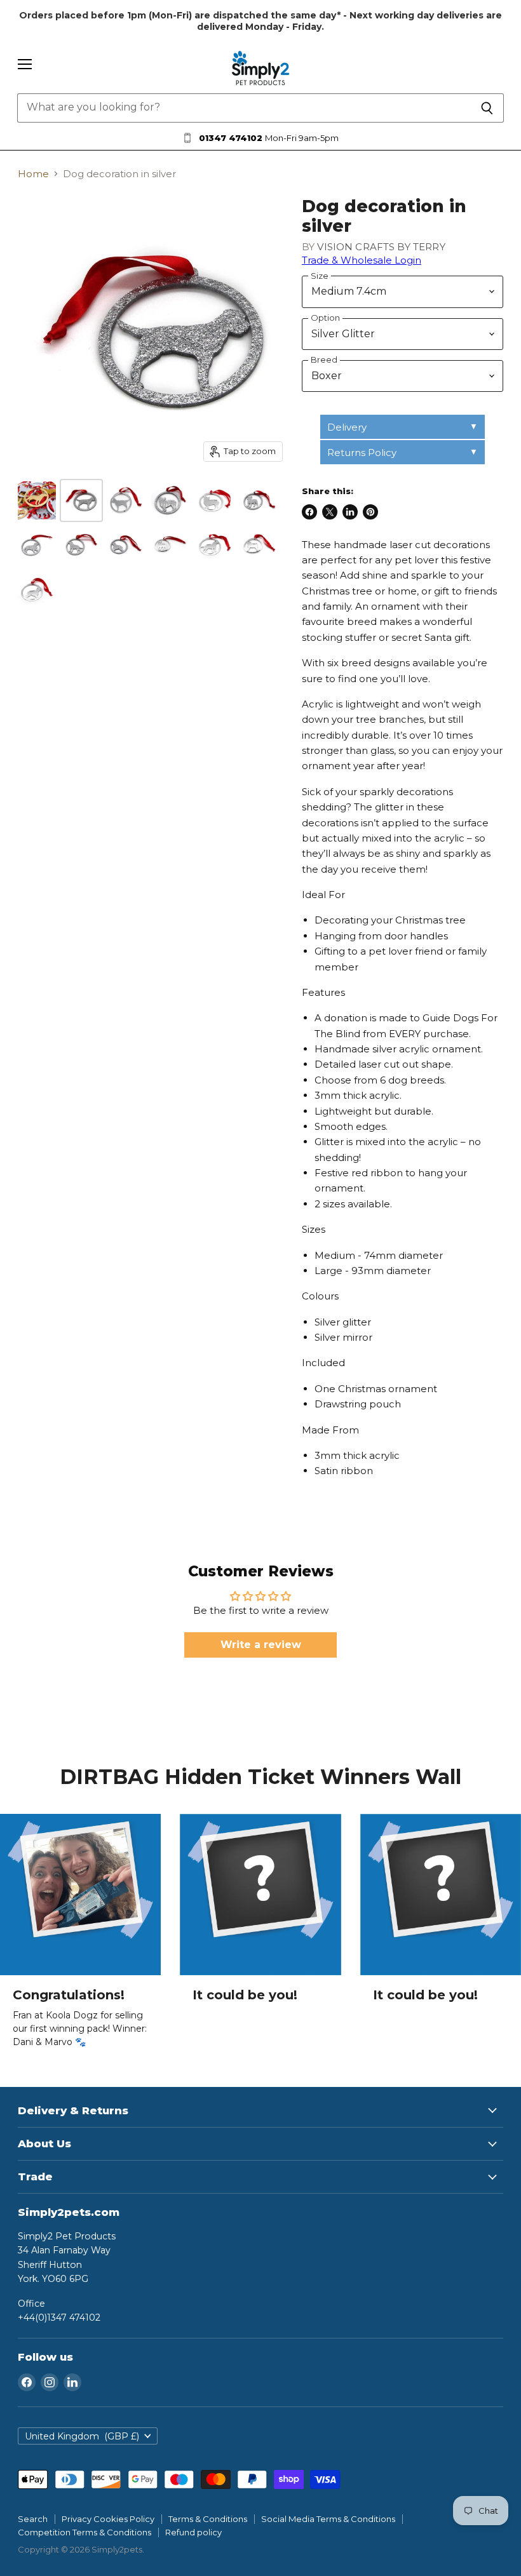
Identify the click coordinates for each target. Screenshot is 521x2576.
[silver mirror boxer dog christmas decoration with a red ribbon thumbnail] (126, 500)
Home (33, 174)
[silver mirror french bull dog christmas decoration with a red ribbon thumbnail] (170, 545)
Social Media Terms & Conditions (328, 2519)
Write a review (261, 1645)
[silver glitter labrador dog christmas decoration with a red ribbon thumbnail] (81, 545)
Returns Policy (362, 453)
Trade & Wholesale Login (362, 260)
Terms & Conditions (208, 2519)
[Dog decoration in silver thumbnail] (81, 500)
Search (33, 2519)
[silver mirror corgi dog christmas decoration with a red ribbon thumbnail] (215, 500)
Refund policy (193, 2532)
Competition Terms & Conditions (85, 2532)
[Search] (487, 108)
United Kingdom (82, 2436)
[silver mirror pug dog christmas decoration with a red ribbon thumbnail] (259, 545)
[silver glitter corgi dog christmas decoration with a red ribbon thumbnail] (170, 500)
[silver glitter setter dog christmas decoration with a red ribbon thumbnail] (126, 545)
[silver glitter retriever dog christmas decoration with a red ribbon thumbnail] (37, 545)
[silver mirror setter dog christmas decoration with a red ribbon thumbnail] (37, 589)
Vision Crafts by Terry (381, 247)
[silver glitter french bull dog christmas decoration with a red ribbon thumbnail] (259, 500)
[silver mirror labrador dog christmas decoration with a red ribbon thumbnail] (215, 545)
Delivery (347, 427)
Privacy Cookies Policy (108, 2519)
